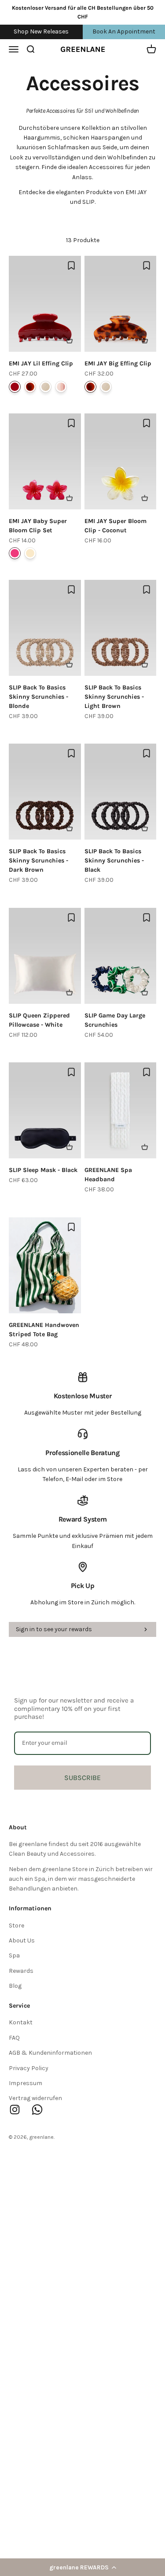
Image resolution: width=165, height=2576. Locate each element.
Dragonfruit (15, 553)
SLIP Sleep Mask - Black (43, 1170)
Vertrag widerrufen (35, 2098)
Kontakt (21, 2022)
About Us (22, 1940)
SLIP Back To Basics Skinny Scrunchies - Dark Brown (38, 861)
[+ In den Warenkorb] (70, 340)
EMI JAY (136, 192)
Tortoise (30, 387)
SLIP (88, 202)
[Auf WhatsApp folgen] (37, 2110)
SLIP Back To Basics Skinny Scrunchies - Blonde (38, 697)
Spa (14, 1955)
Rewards (21, 1971)
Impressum (26, 2083)
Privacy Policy (29, 2068)
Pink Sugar (61, 387)
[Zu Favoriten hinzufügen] (71, 265)
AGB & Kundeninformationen (50, 2053)
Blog (15, 1986)
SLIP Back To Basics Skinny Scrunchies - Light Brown (114, 697)
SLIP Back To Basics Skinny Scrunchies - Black (114, 861)
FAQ (14, 2038)
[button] (82, 2567)
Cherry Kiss (15, 387)
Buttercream (46, 387)
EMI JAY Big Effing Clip (118, 363)
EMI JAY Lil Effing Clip (41, 363)
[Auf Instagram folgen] (15, 2110)
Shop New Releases (41, 31)
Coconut (30, 553)
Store (16, 1926)
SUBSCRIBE (82, 1778)
